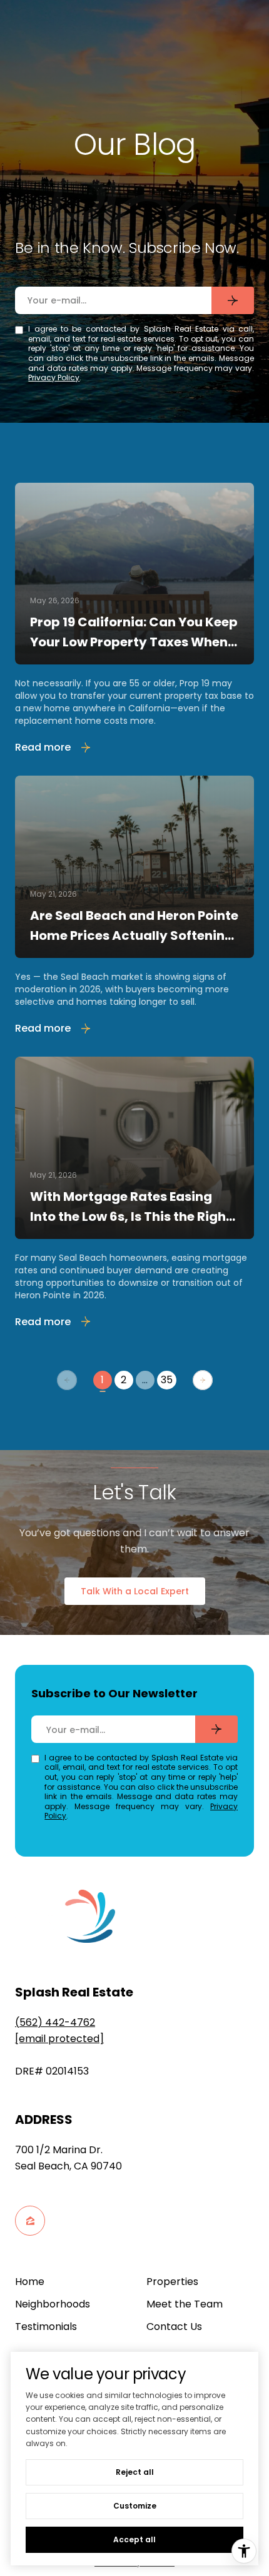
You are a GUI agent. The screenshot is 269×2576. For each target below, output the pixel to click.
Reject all (135, 2472)
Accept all (134, 2539)
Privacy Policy (54, 378)
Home (30, 2282)
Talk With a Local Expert (135, 1591)
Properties (172, 2282)
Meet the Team (185, 2304)
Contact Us (174, 2327)
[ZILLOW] (30, 2221)
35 (167, 1380)
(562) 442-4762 (55, 2022)
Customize (135, 2506)
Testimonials (46, 2327)
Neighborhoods (53, 2304)
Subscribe (233, 300)
